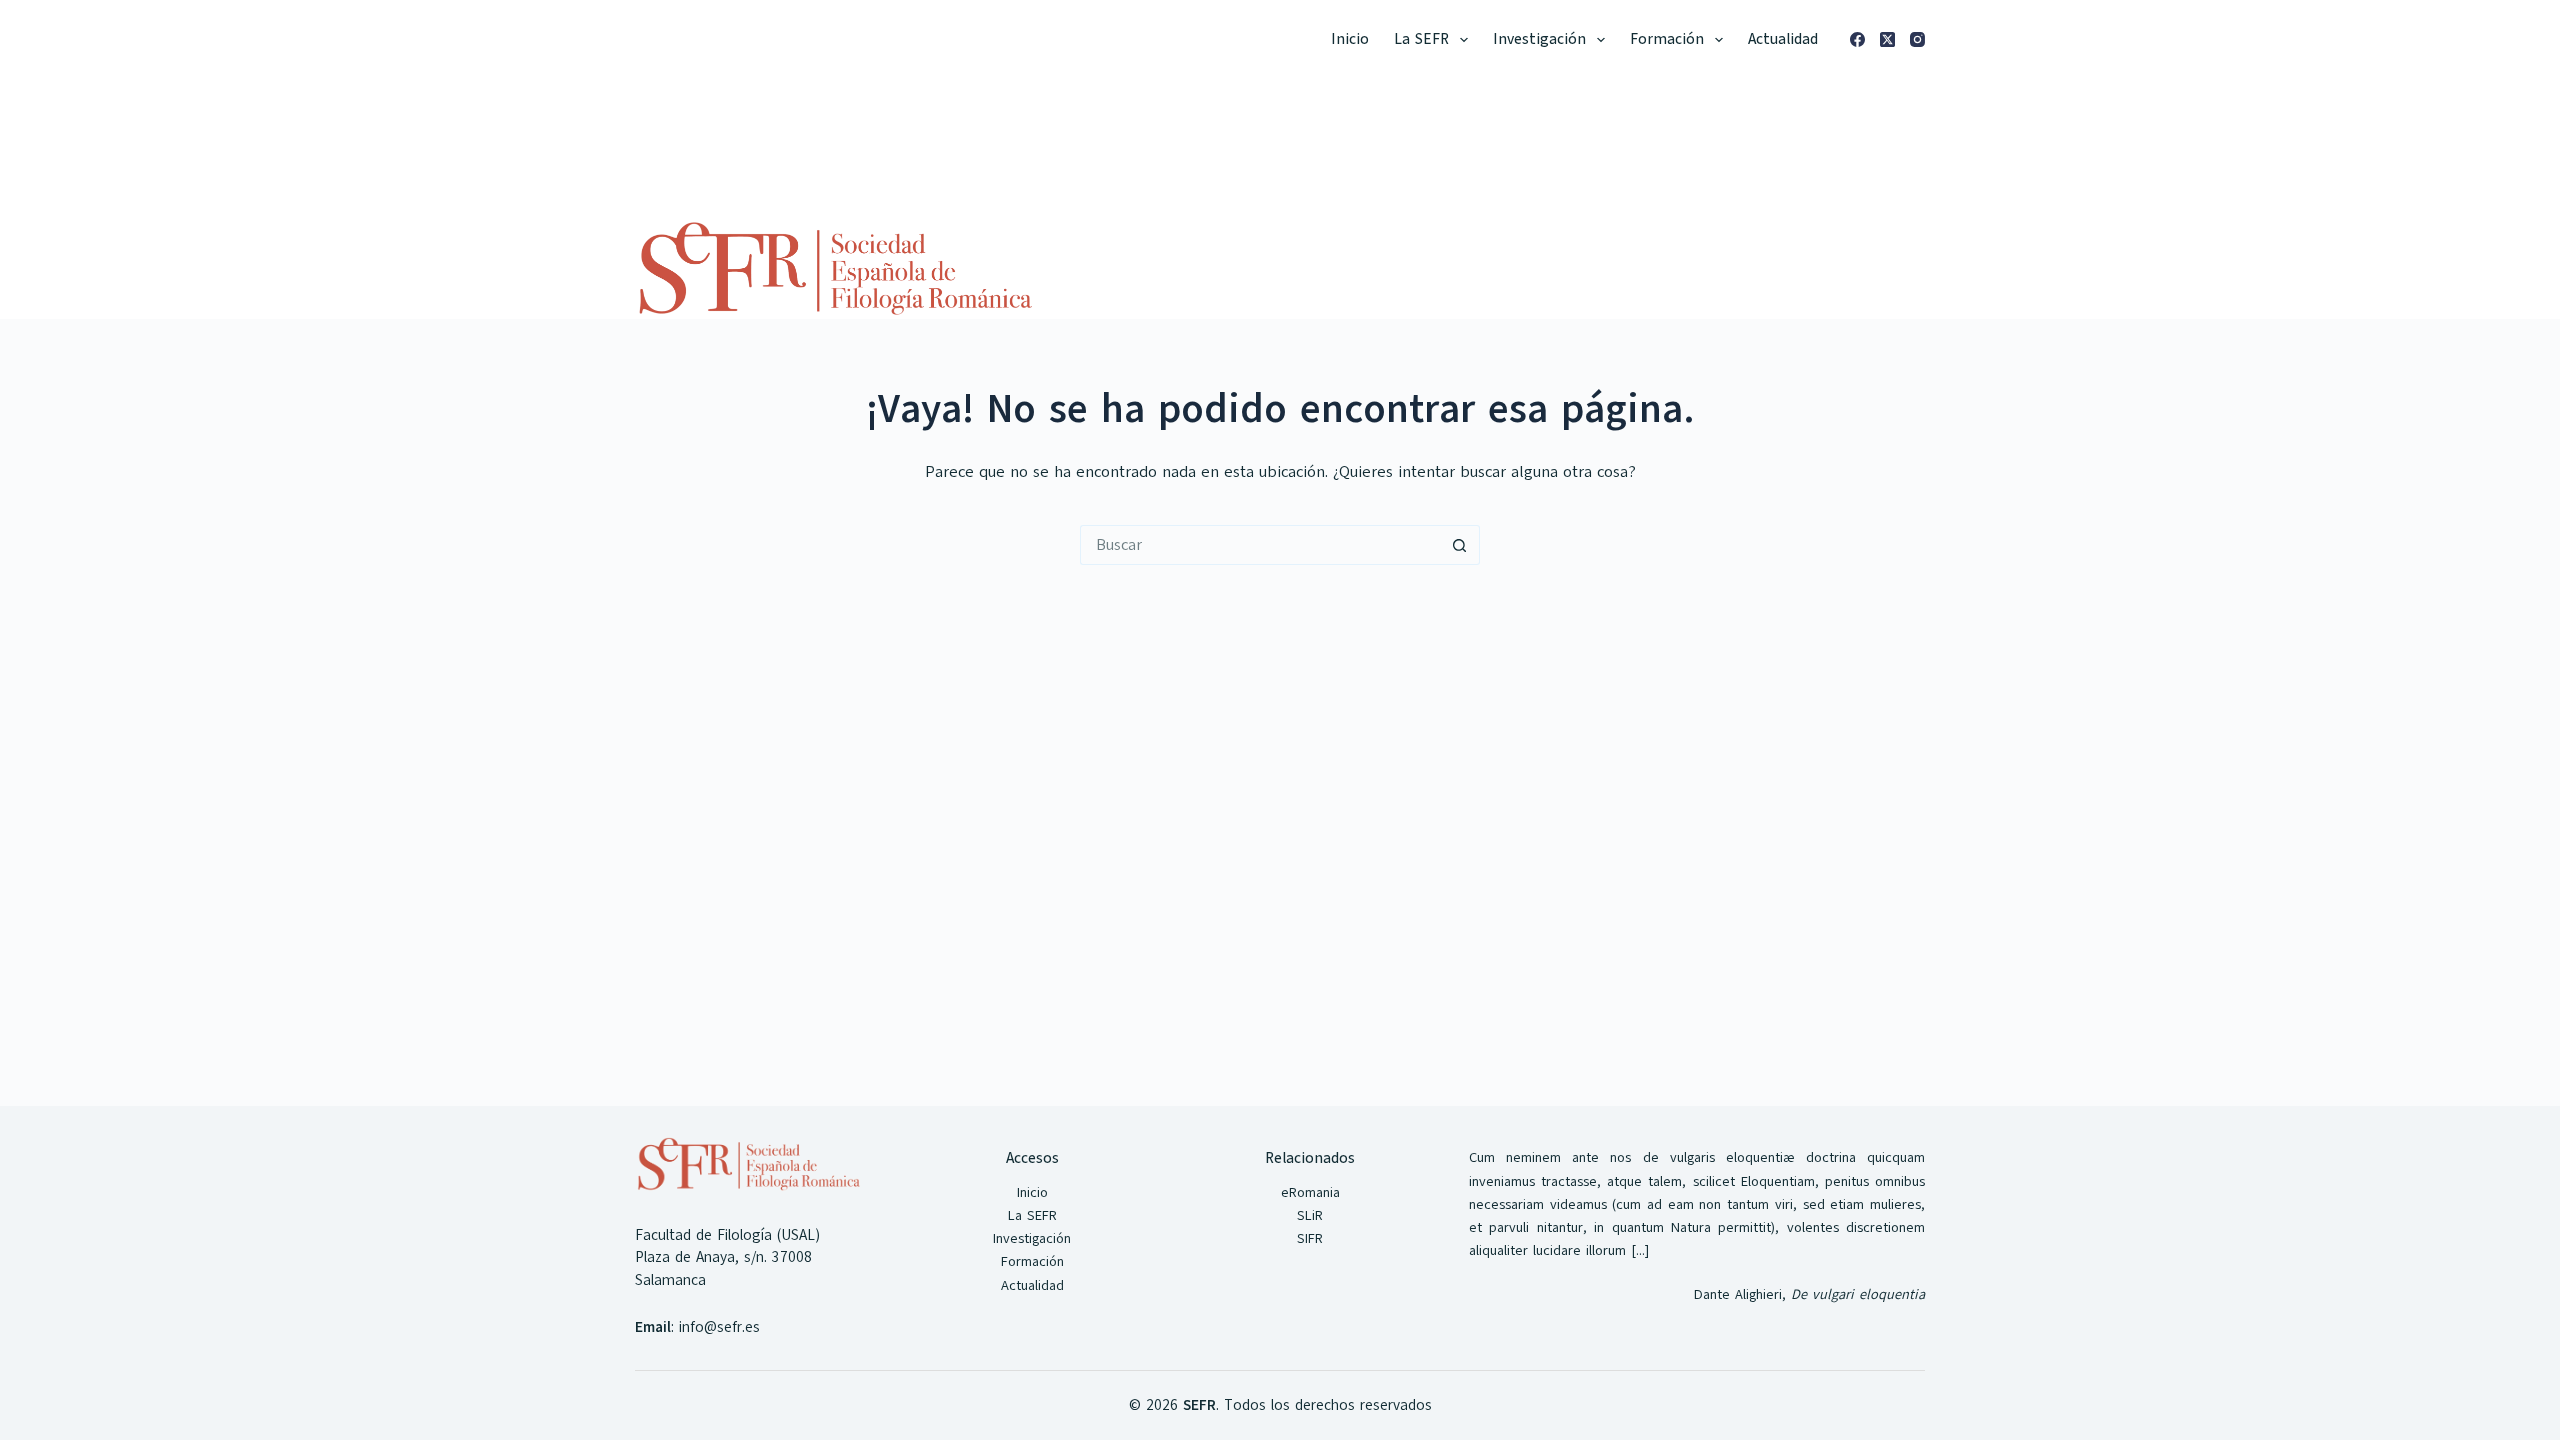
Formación (1667, 39)
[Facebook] (1857, 39)
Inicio (1350, 39)
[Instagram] (1917, 39)
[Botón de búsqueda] (1460, 545)
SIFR (1310, 1238)
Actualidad (1783, 39)
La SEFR (1421, 39)
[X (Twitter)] (1887, 39)
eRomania (1310, 1192)
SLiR (1310, 1215)
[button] (1464, 40)
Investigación (1539, 39)
